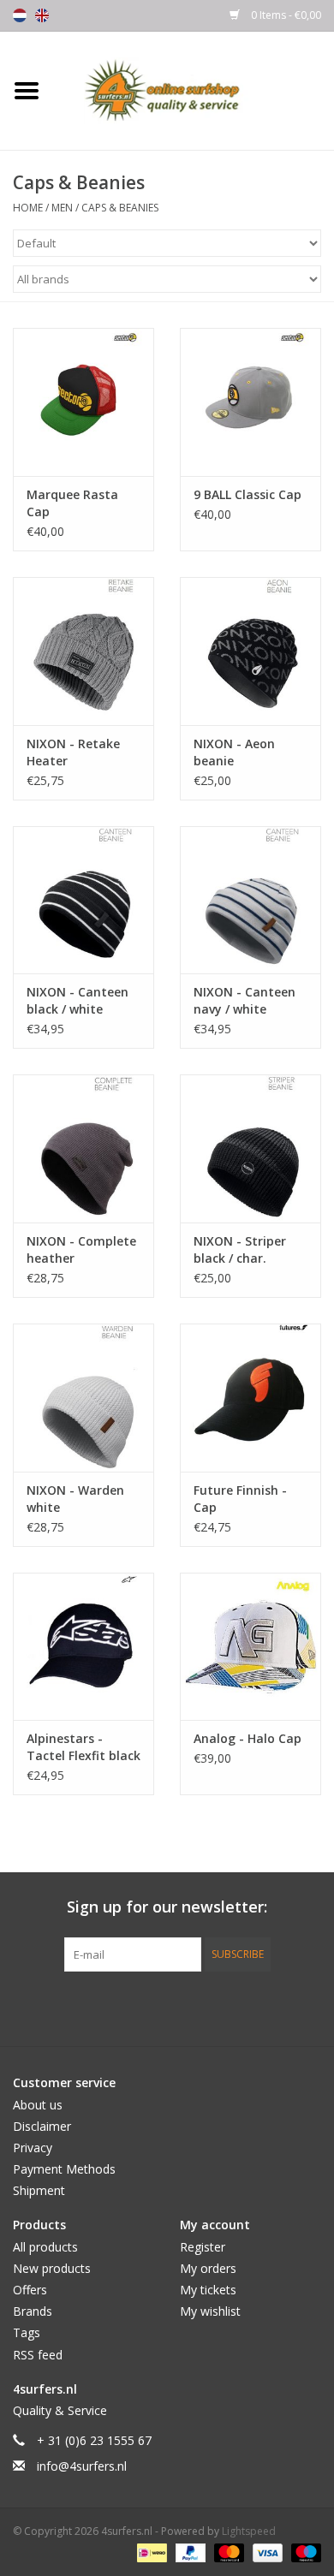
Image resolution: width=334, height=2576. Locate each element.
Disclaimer (42, 2126)
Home (28, 208)
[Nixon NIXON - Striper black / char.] (250, 1148)
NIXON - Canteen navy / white (245, 1000)
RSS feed (38, 2355)
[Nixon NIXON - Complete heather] (83, 1148)
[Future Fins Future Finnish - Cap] (250, 1398)
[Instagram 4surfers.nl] (259, 2007)
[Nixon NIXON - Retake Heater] (83, 651)
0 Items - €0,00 (285, 15)
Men (62, 208)
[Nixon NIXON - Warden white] (83, 1398)
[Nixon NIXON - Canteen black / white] (83, 900)
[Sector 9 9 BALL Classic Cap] (250, 402)
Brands (33, 2311)
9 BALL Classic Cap (248, 494)
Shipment (39, 2190)
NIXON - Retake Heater (73, 752)
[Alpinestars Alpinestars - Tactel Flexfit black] (83, 1647)
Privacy (33, 2148)
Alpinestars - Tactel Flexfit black (83, 1747)
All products (45, 2247)
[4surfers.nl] (194, 89)
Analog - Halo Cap (248, 1738)
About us (38, 2105)
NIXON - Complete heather (81, 1249)
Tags (27, 2332)
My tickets (208, 2290)
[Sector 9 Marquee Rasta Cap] (83, 402)
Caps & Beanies (120, 208)
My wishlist (210, 2311)
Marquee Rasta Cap (72, 503)
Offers (30, 2290)
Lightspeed (249, 2531)
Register (203, 2247)
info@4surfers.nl (82, 2466)
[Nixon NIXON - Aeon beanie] (250, 651)
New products (52, 2268)
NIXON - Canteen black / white (78, 1000)
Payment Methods (64, 2169)
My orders (208, 2268)
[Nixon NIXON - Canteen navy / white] (250, 900)
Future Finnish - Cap (240, 1499)
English (42, 15)
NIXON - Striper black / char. (240, 1249)
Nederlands (20, 15)
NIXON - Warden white (75, 1499)
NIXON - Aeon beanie (234, 752)
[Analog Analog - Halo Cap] (250, 1647)
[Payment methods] (150, 2552)
